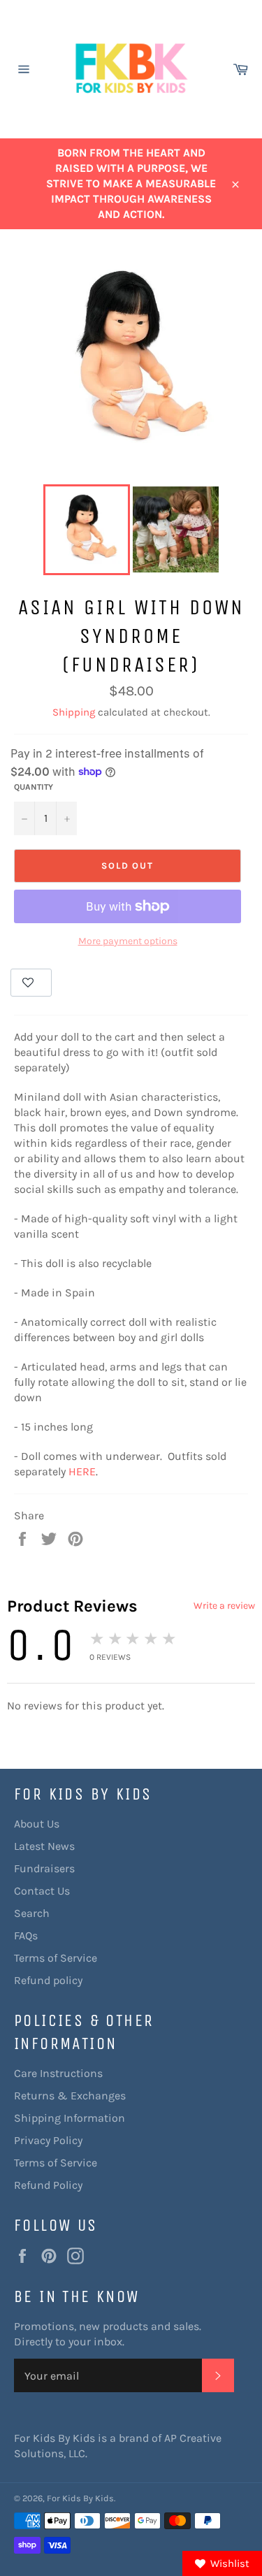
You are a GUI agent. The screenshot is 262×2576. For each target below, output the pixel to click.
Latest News (44, 1846)
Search (32, 1913)
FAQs (26, 1935)
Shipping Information (70, 2118)
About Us (37, 1824)
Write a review (224, 1606)
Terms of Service (56, 1958)
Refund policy (48, 1980)
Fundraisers (44, 1868)
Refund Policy (48, 2185)
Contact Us (42, 1891)
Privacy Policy (48, 2140)
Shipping (74, 712)
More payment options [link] (128, 941)
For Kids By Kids (80, 2498)
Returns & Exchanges (70, 2096)
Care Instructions (58, 2073)
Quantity (34, 787)
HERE (82, 1471)
